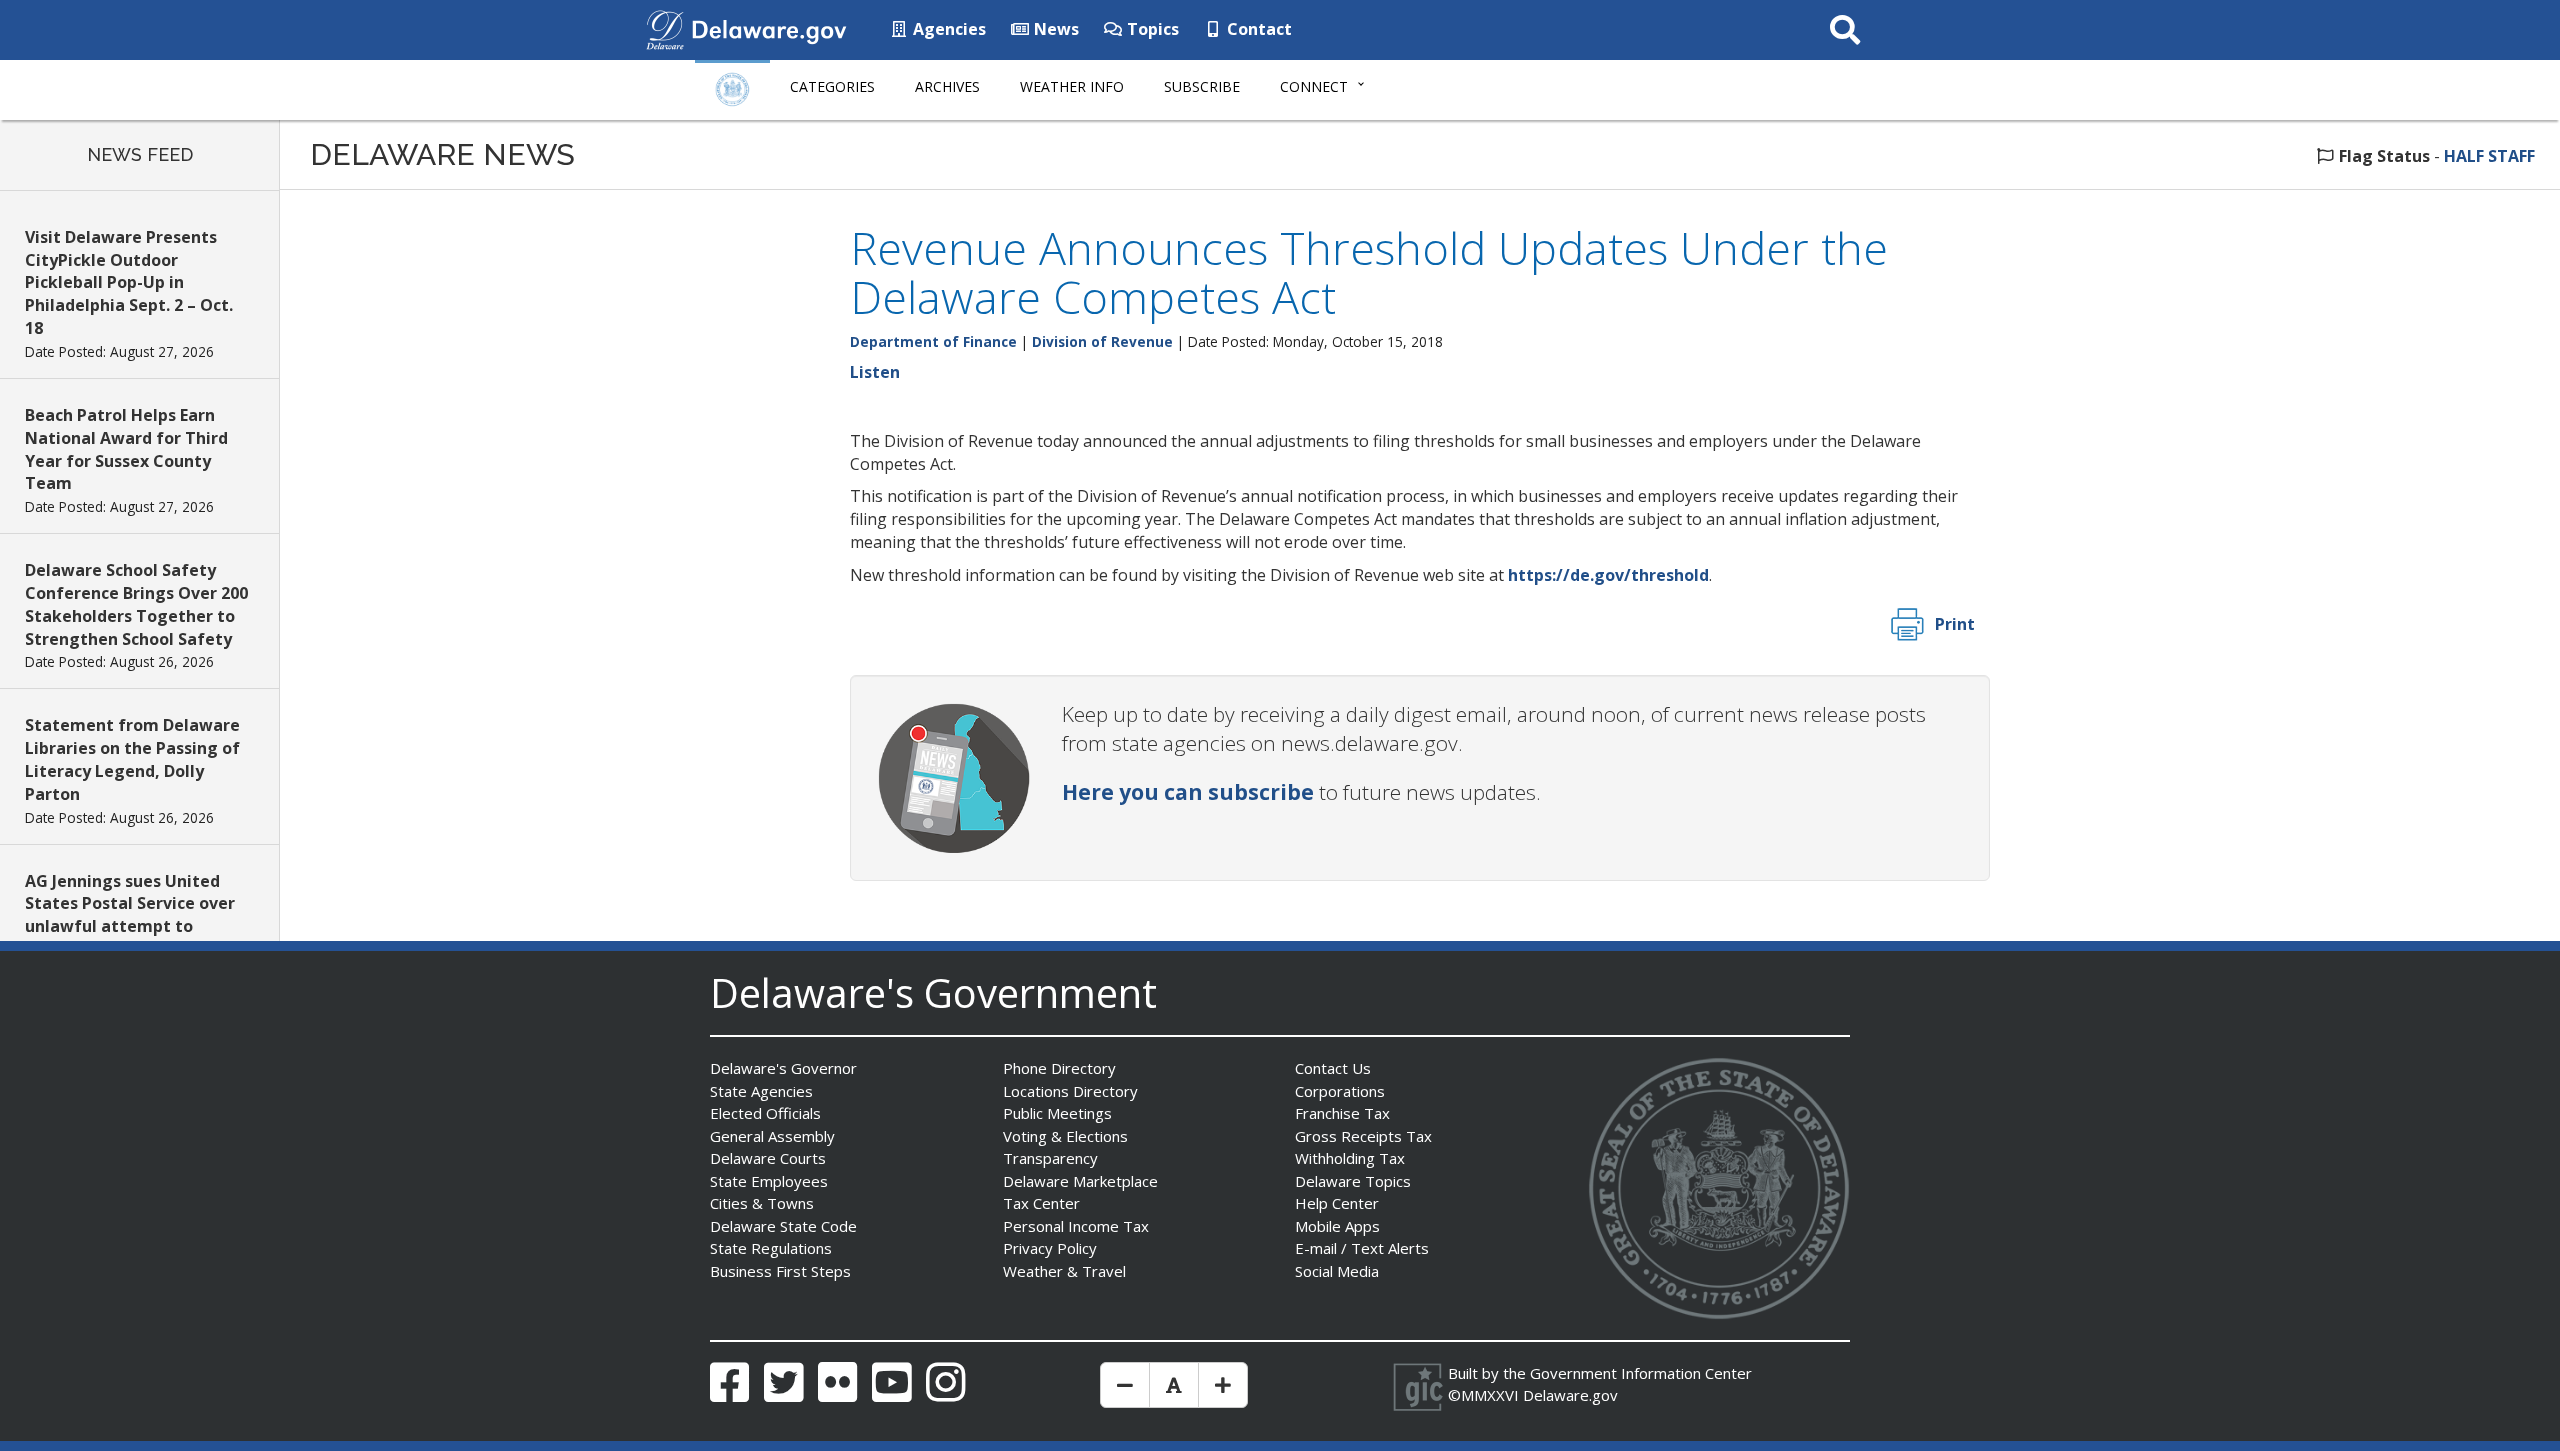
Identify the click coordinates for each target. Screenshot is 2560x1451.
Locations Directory (1070, 1091)
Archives (947, 86)
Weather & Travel (1064, 1271)
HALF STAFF (2489, 156)
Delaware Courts (768, 1158)
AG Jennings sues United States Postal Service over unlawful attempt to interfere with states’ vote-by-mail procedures (136, 926)
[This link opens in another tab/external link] (665, 28)
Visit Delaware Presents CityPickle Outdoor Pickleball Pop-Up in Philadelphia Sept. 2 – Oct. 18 (129, 282)
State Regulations (771, 1248)
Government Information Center (1641, 1373)
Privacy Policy (1050, 1248)
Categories (832, 86)
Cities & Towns (762, 1203)
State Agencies (761, 1091)
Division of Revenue (1102, 341)
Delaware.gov (1570, 1395)
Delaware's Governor (783, 1068)
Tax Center (1041, 1203)
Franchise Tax (1342, 1113)
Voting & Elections (1065, 1136)
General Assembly (772, 1136)
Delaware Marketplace (1080, 1181)
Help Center (1337, 1203)
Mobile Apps (1337, 1226)
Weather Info (1072, 86)
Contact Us (1333, 1068)
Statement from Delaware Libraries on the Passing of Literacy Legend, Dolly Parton (132, 759)
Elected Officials (765, 1113)
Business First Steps (780, 1271)
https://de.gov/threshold (1608, 575)
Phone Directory (1059, 1068)
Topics (1151, 29)
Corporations (1340, 1091)
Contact (1257, 29)
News (1054, 29)
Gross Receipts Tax (1363, 1136)
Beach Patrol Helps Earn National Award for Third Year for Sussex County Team (126, 449)
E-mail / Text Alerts (1362, 1248)
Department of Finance (933, 341)
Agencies (947, 29)
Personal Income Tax (1076, 1226)
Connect (1314, 86)
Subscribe (1202, 86)
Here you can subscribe (1188, 792)
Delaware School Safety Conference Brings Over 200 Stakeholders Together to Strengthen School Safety (136, 604)
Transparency (1050, 1158)
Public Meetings (1057, 1113)
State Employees (769, 1181)
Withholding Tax (1350, 1158)
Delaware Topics (1353, 1181)
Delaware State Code (783, 1226)
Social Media (1337, 1271)
